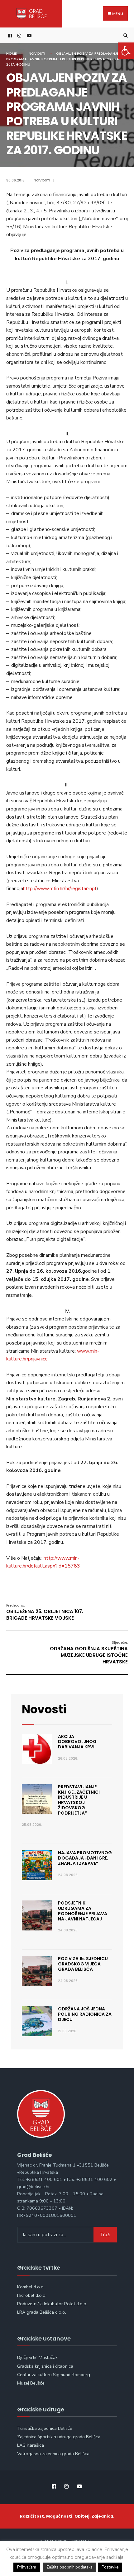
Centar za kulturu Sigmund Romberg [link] (54, 2375)
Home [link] (12, 53)
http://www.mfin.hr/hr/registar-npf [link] (60, 889)
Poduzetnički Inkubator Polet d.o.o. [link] (52, 2304)
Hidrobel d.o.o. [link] (32, 2295)
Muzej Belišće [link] (31, 2383)
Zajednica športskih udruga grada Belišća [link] (59, 2437)
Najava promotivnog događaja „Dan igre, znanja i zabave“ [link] (85, 1858)
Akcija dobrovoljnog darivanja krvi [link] (77, 1742)
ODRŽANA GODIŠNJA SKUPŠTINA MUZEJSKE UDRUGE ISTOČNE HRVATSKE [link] (89, 1652)
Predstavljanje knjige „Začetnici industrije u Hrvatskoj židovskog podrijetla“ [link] (79, 1800)
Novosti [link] (37, 53)
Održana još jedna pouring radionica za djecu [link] (85, 2014)
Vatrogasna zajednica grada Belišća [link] (53, 2454)
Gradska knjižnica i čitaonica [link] (45, 2366)
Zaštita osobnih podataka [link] (69, 2567)
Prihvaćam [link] (27, 2567)
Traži (105, 2235)
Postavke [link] (110, 2567)
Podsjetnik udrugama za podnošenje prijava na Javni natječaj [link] (83, 1911)
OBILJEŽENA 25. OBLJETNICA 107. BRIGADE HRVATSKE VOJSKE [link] (45, 1612)
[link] (126, 51)
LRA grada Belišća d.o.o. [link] (42, 2312)
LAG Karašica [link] (31, 2445)
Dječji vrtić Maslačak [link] (37, 2357)
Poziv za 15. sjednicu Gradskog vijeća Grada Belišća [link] (83, 1964)
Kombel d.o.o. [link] (31, 2287)
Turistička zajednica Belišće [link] (45, 2428)
